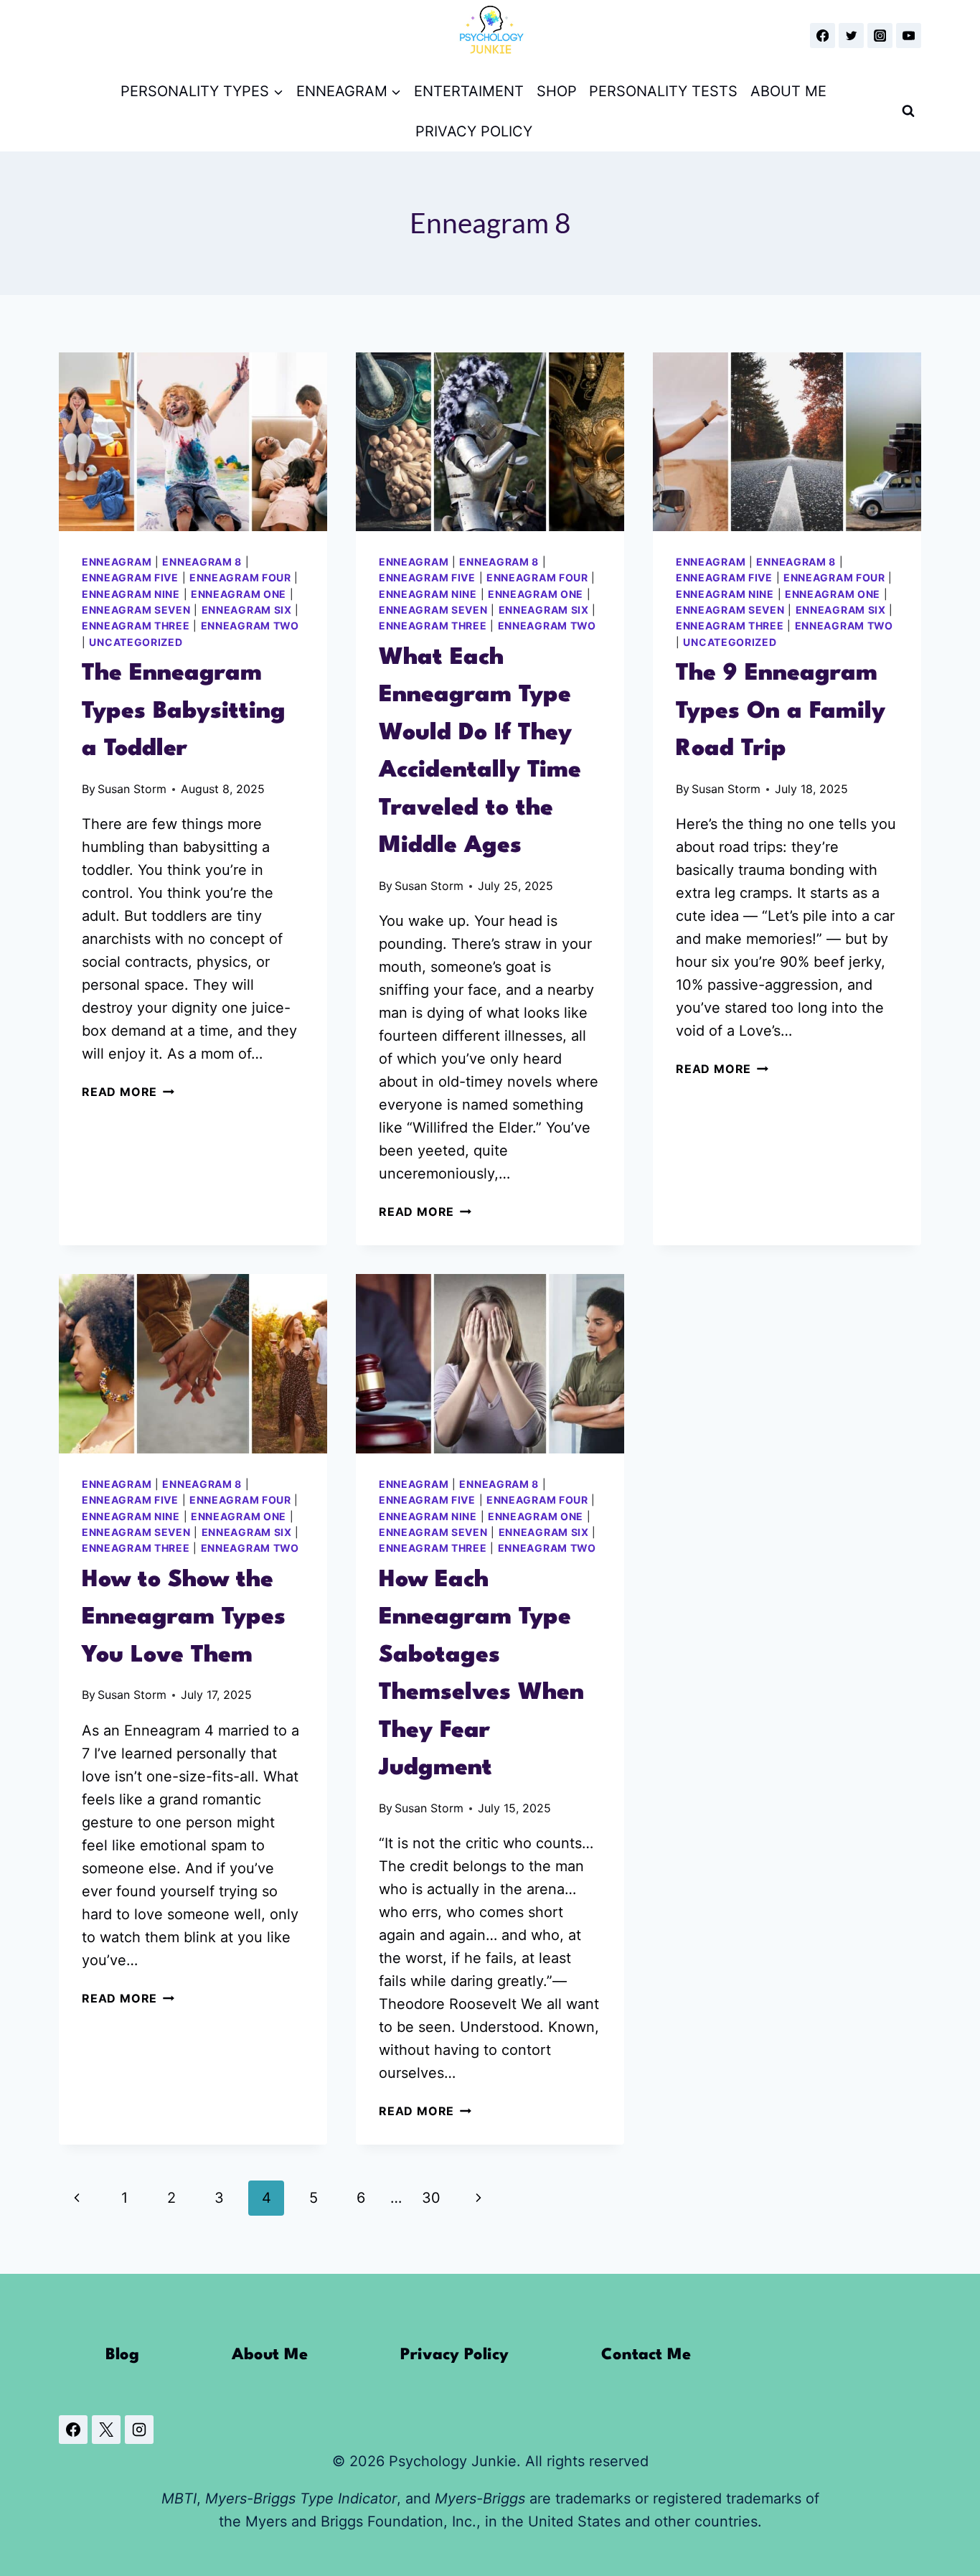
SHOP (557, 91)
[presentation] (193, 442)
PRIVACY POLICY (474, 131)
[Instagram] (880, 36)
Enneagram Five (130, 577)
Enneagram (117, 562)
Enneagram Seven (136, 610)
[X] (106, 2430)
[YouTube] (909, 36)
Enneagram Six (247, 610)
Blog (122, 2355)
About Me (270, 2355)
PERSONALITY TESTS (663, 91)
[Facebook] (823, 36)
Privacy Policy (454, 2355)
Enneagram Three (136, 626)
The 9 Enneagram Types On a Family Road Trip (781, 711)
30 (431, 2198)
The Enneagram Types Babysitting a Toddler (184, 711)
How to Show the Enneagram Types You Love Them (184, 1618)
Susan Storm (132, 789)
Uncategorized (136, 642)
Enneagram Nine (131, 594)
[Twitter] (851, 36)
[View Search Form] (908, 111)
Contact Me (646, 2355)
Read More (128, 1092)
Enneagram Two (250, 626)
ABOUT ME (788, 91)
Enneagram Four (240, 577)
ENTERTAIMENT (469, 91)
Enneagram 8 (202, 562)
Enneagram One (239, 594)
